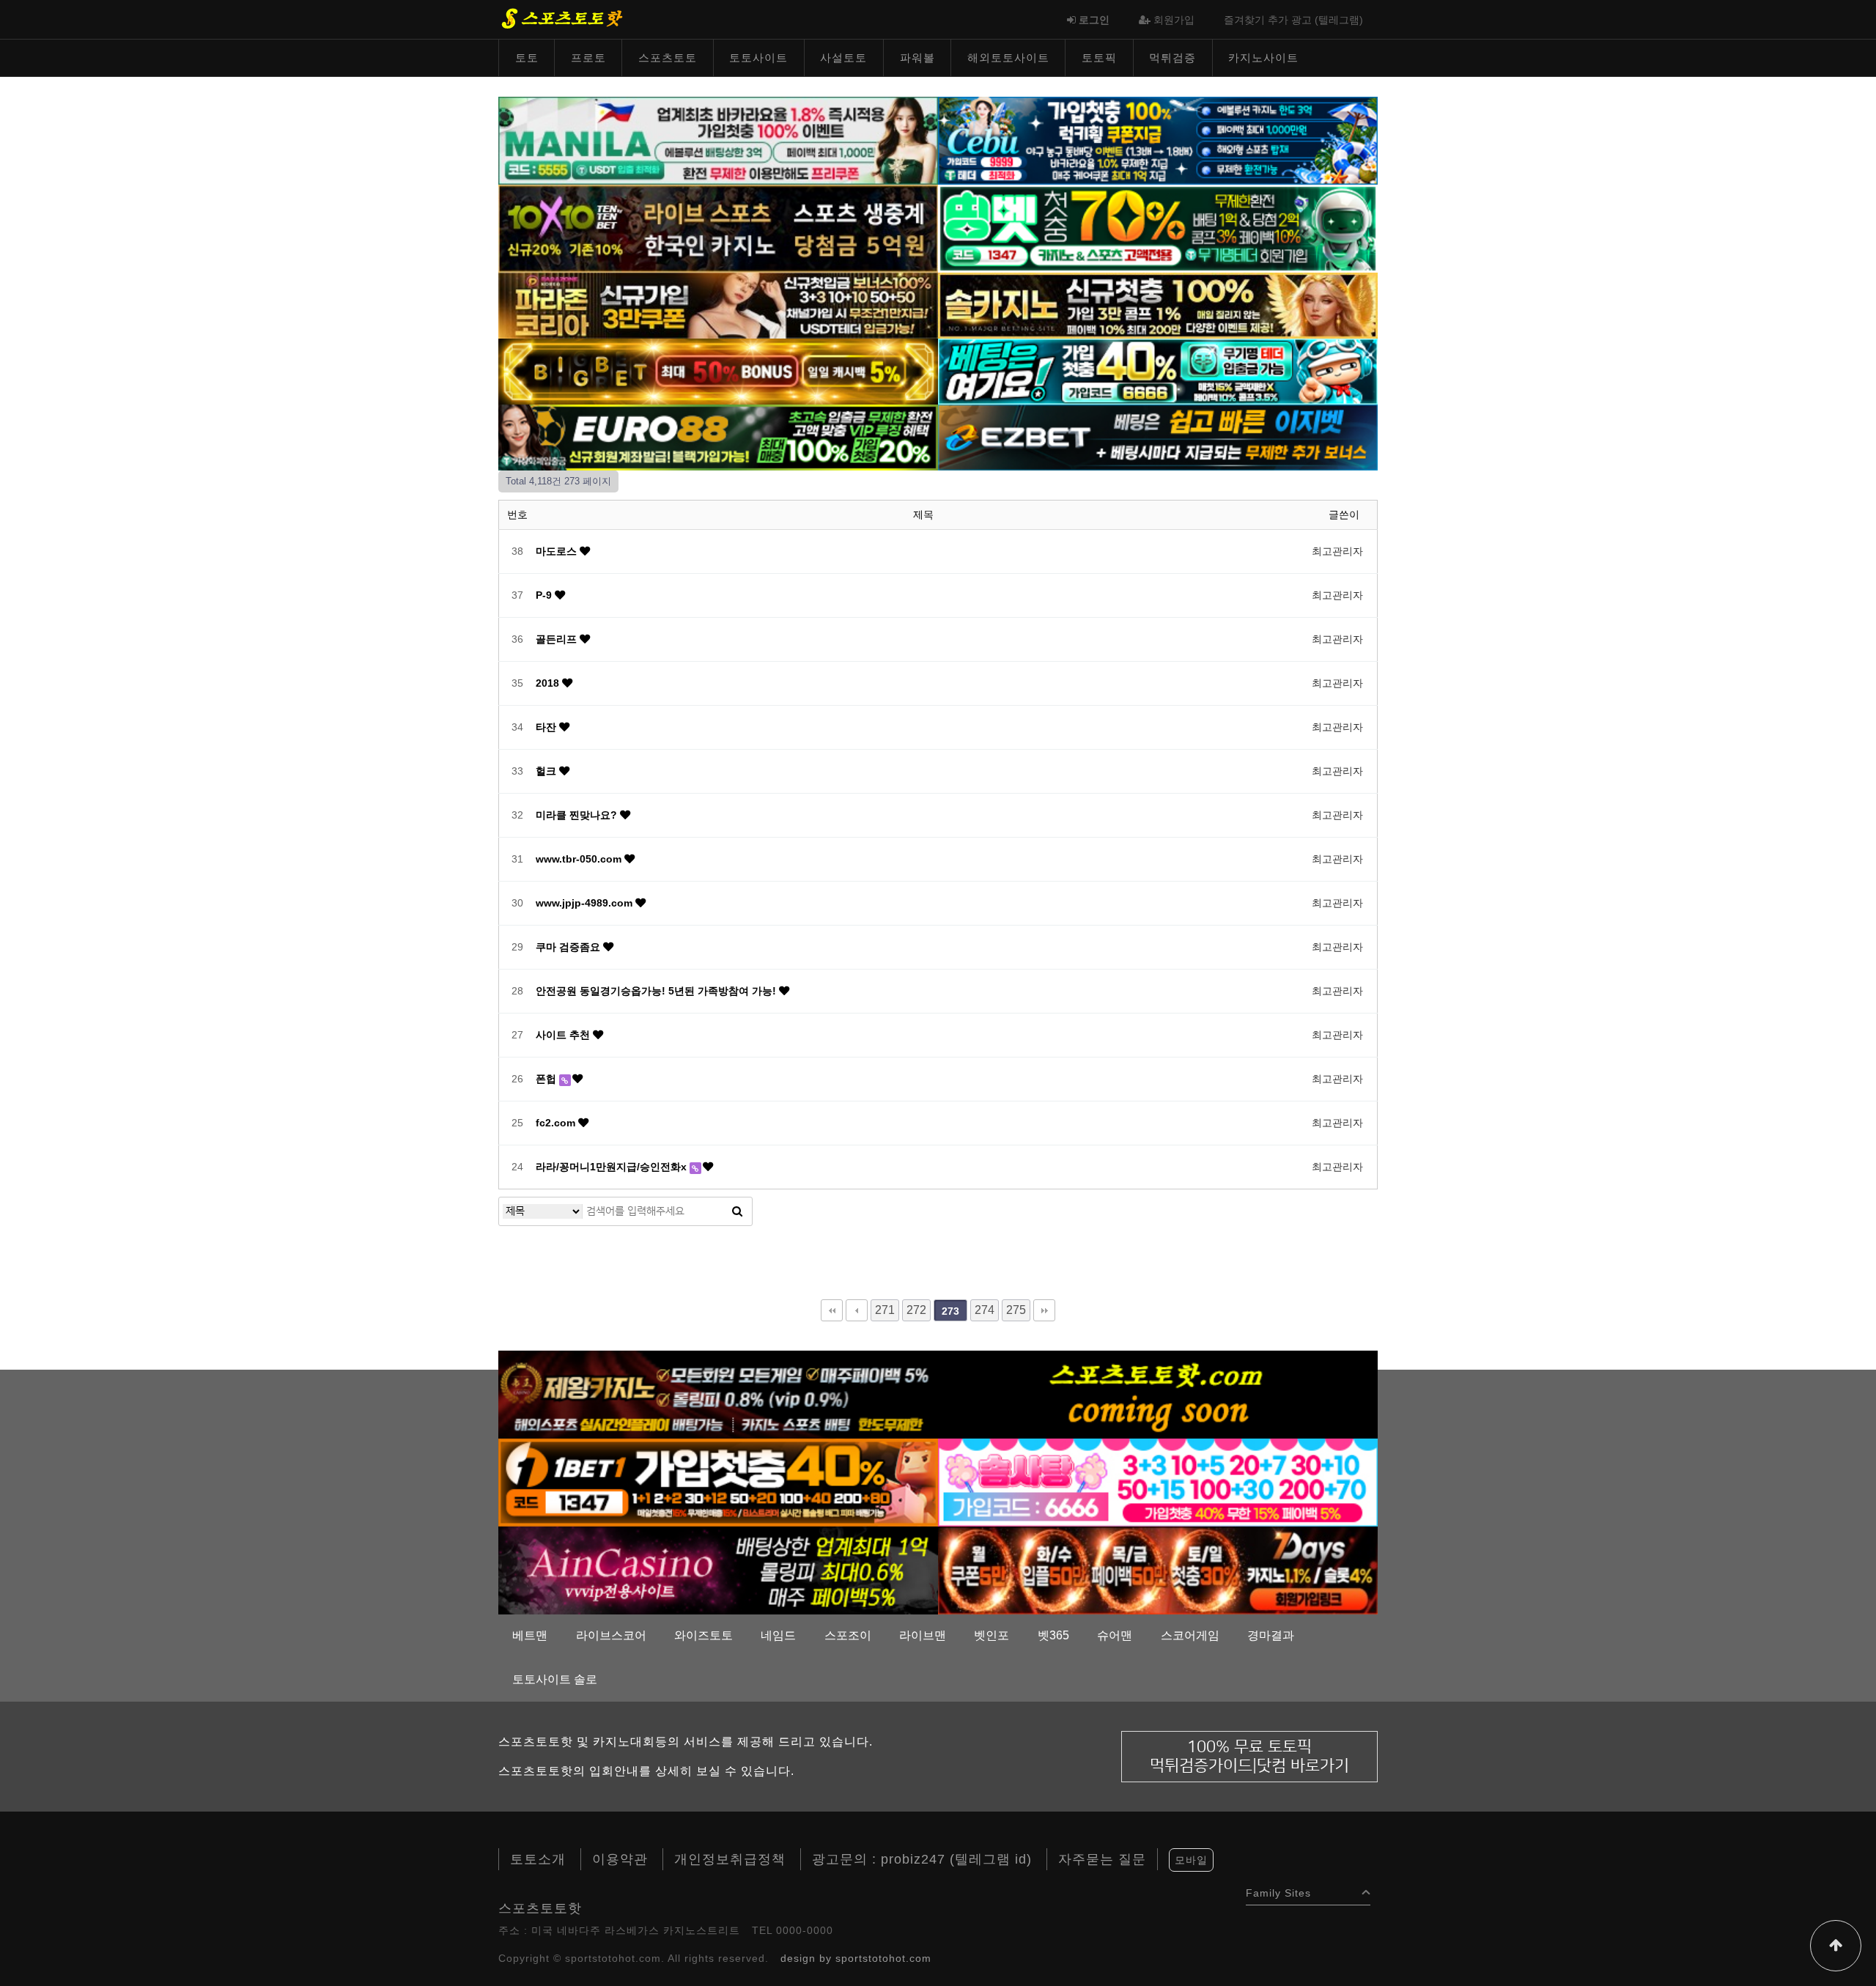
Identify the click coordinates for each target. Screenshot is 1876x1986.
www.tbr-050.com (580, 859)
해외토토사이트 (1008, 58)
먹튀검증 (1172, 58)
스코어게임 (1190, 1635)
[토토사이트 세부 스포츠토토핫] (1158, 140)
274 (985, 1310)
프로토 (588, 58)
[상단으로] (1836, 1946)
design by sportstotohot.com (856, 1958)
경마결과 (1271, 1635)
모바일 (1191, 1860)
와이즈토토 (703, 1635)
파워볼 (917, 58)
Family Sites (1278, 1890)
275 (1016, 1310)
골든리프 (558, 639)
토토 (527, 58)
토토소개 (538, 1859)
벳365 (1053, 1635)
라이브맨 (923, 1635)
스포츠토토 (668, 58)
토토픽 (1099, 58)
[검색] (737, 1211)
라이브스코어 (611, 1635)
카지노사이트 (1263, 58)
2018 (549, 683)
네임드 (778, 1635)
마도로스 (558, 551)
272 (916, 1310)
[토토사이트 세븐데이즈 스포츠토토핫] (1158, 1570)
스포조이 (848, 1635)
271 (885, 1310)
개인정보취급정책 (730, 1859)
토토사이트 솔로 (555, 1679)
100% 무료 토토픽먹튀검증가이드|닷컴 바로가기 (1249, 1756)
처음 (832, 1310)
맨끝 (1044, 1310)
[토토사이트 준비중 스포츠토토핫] (1158, 1394)
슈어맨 (1115, 1635)
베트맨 (530, 1635)
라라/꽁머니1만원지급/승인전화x (613, 1167)
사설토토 (843, 58)
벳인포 (991, 1635)
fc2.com (557, 1123)
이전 (857, 1310)
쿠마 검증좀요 (569, 947)
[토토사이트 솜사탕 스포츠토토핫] (1158, 1482)
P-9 (545, 595)
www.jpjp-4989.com (586, 903)
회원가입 (1172, 20)
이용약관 (620, 1859)
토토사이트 (758, 58)
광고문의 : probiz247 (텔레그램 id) (922, 1859)
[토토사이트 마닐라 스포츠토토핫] (718, 140)
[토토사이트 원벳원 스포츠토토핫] (718, 1482)
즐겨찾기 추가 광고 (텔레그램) (1293, 20)
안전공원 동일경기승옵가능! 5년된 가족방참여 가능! (657, 991)
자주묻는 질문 (1102, 1859)
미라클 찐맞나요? (578, 815)
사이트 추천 (564, 1035)
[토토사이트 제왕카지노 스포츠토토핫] (718, 1394)
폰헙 (547, 1079)
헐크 (547, 771)
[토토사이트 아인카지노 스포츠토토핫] (718, 1570)
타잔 (547, 727)
